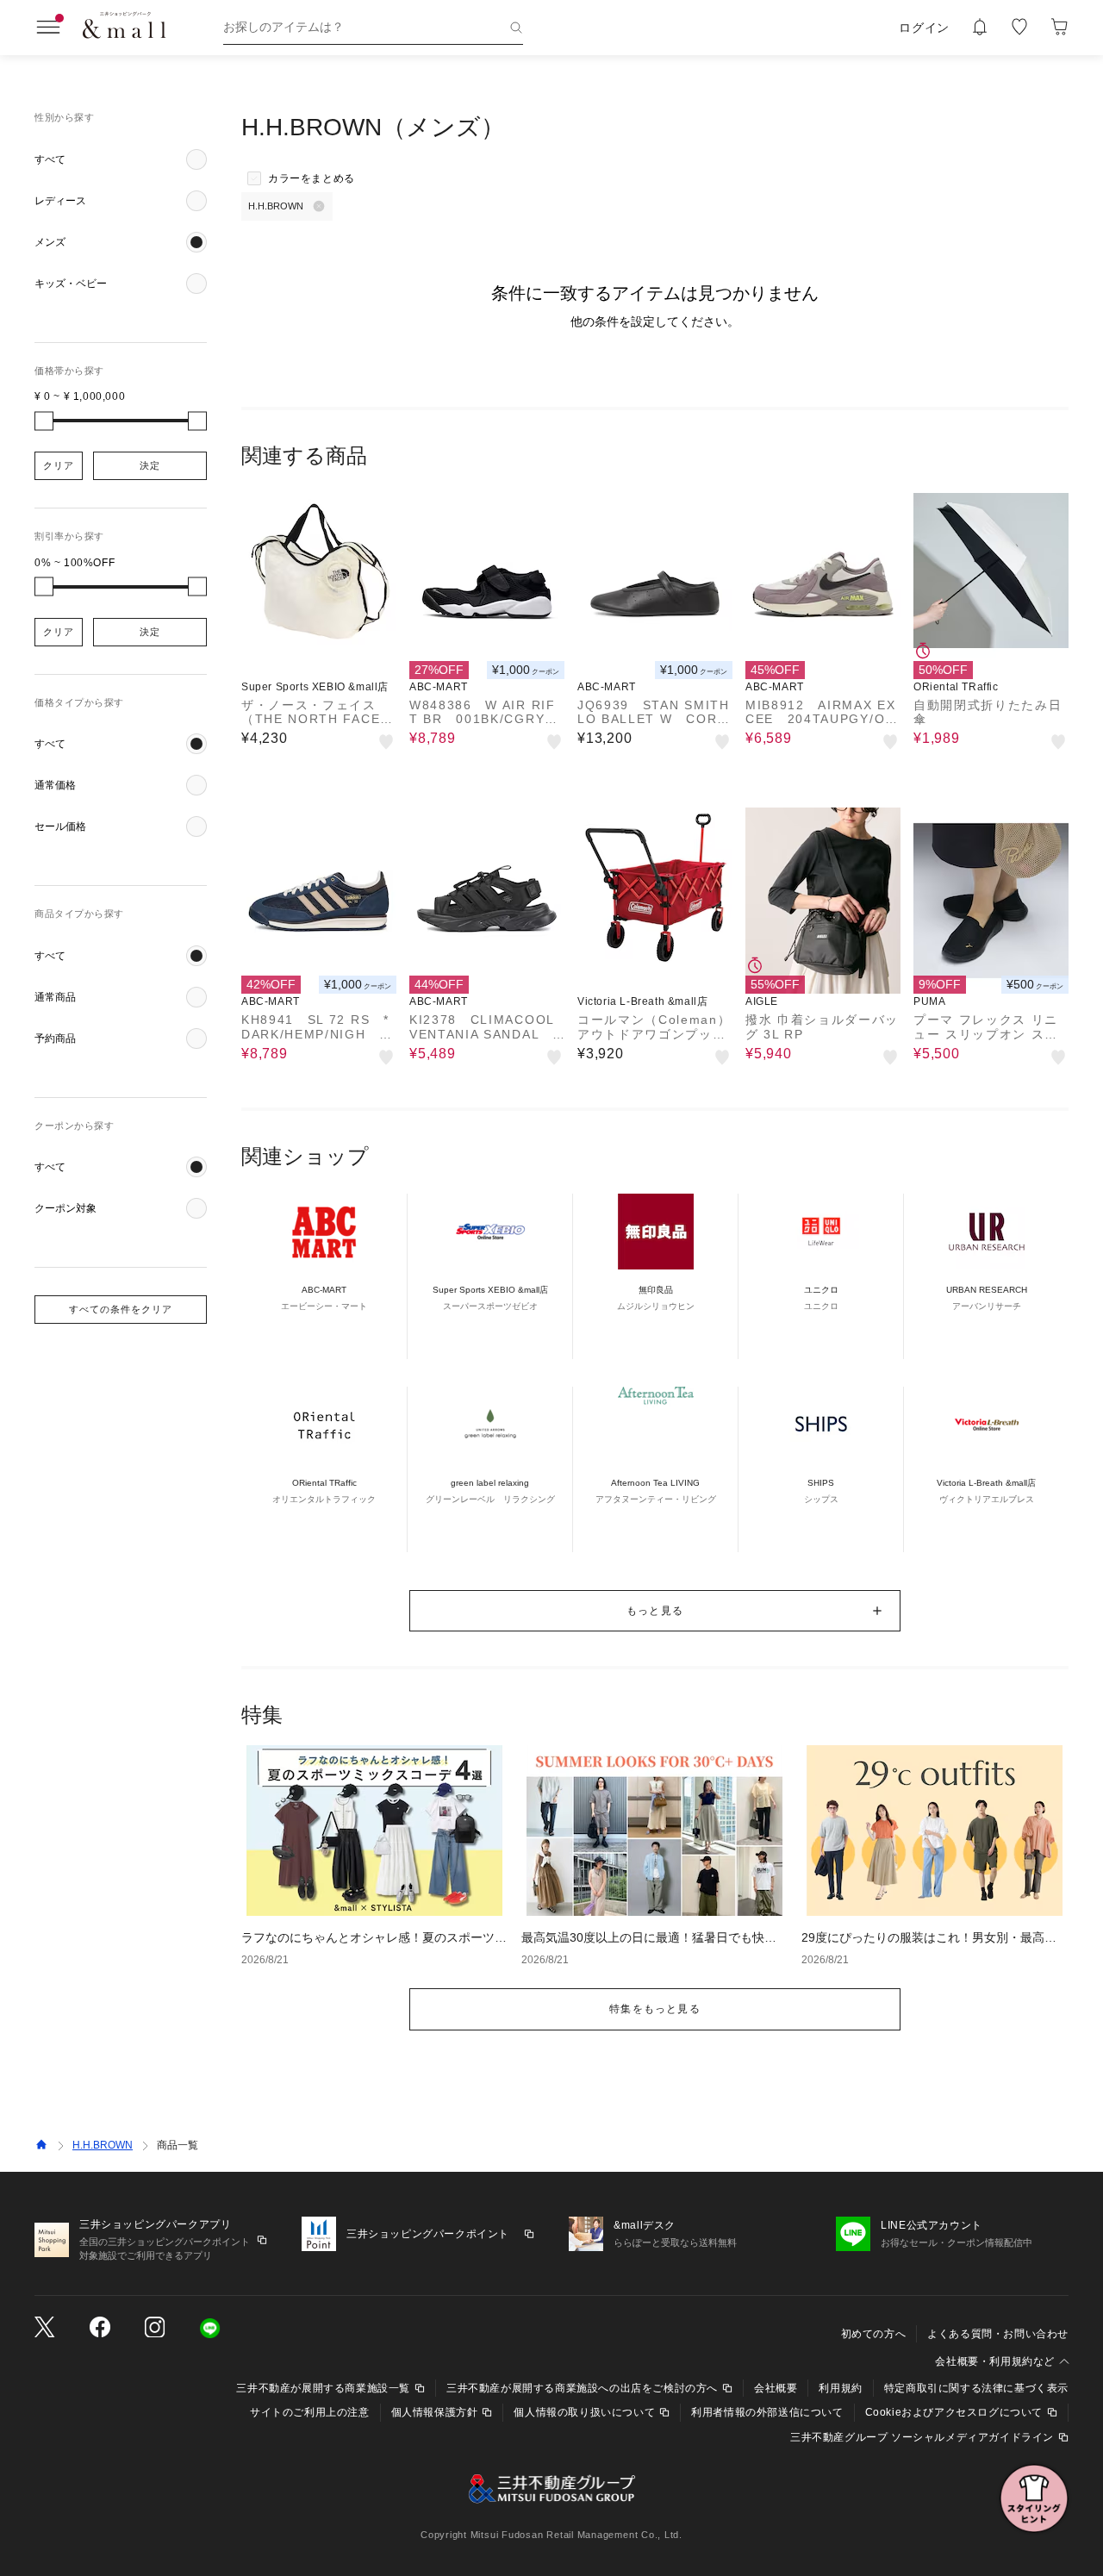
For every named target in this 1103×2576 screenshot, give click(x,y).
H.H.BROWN (103, 2145)
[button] (121, 159)
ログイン (924, 28)
